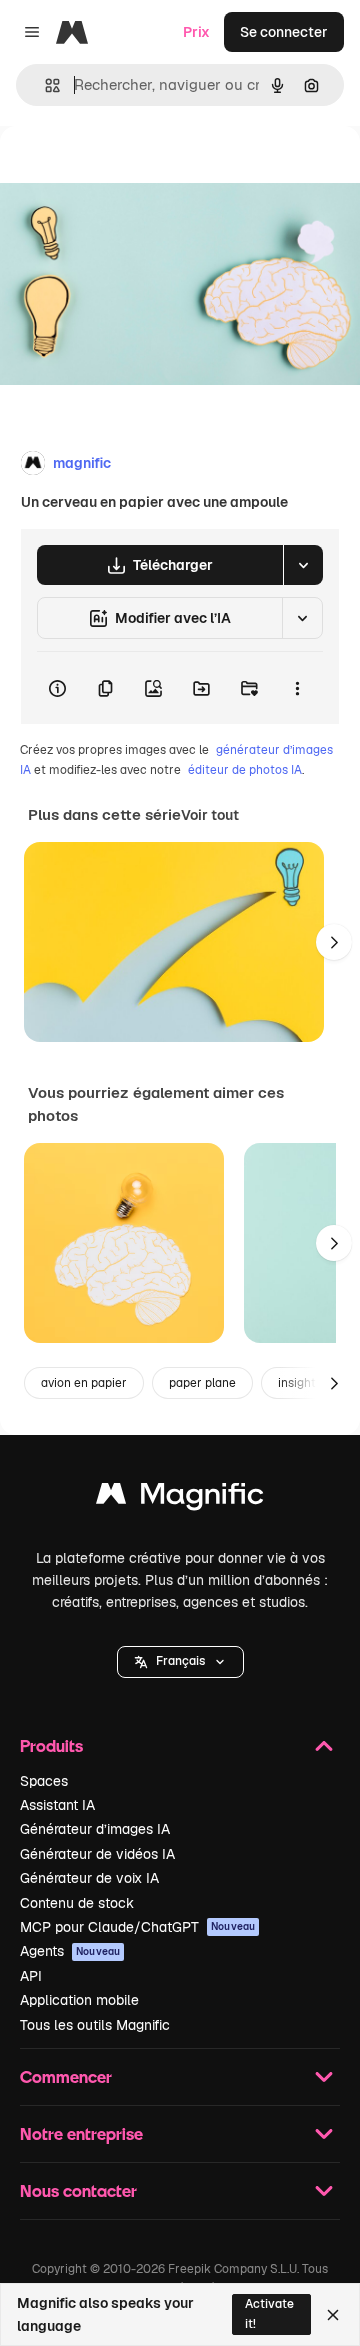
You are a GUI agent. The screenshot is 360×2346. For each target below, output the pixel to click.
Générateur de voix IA (89, 1878)
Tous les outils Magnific (95, 2025)
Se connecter (284, 32)
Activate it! (269, 2313)
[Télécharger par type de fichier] (303, 565)
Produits (51, 1745)
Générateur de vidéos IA (97, 1854)
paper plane (202, 1383)
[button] (180, 1662)
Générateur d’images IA (95, 1829)
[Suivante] (334, 942)
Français (180, 1661)
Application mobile (79, 2000)
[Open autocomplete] (44, 85)
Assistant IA (57, 1805)
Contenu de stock (77, 1903)
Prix (196, 32)
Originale (132, 171)
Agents (70, 1951)
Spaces (44, 1781)
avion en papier (84, 1383)
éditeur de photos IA (245, 770)
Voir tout (210, 815)
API (31, 1976)
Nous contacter (78, 2190)
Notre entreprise (81, 2133)
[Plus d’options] (297, 688)
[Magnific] (180, 1498)
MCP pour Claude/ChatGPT (137, 1927)
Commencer (66, 2076)
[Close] (333, 2315)
